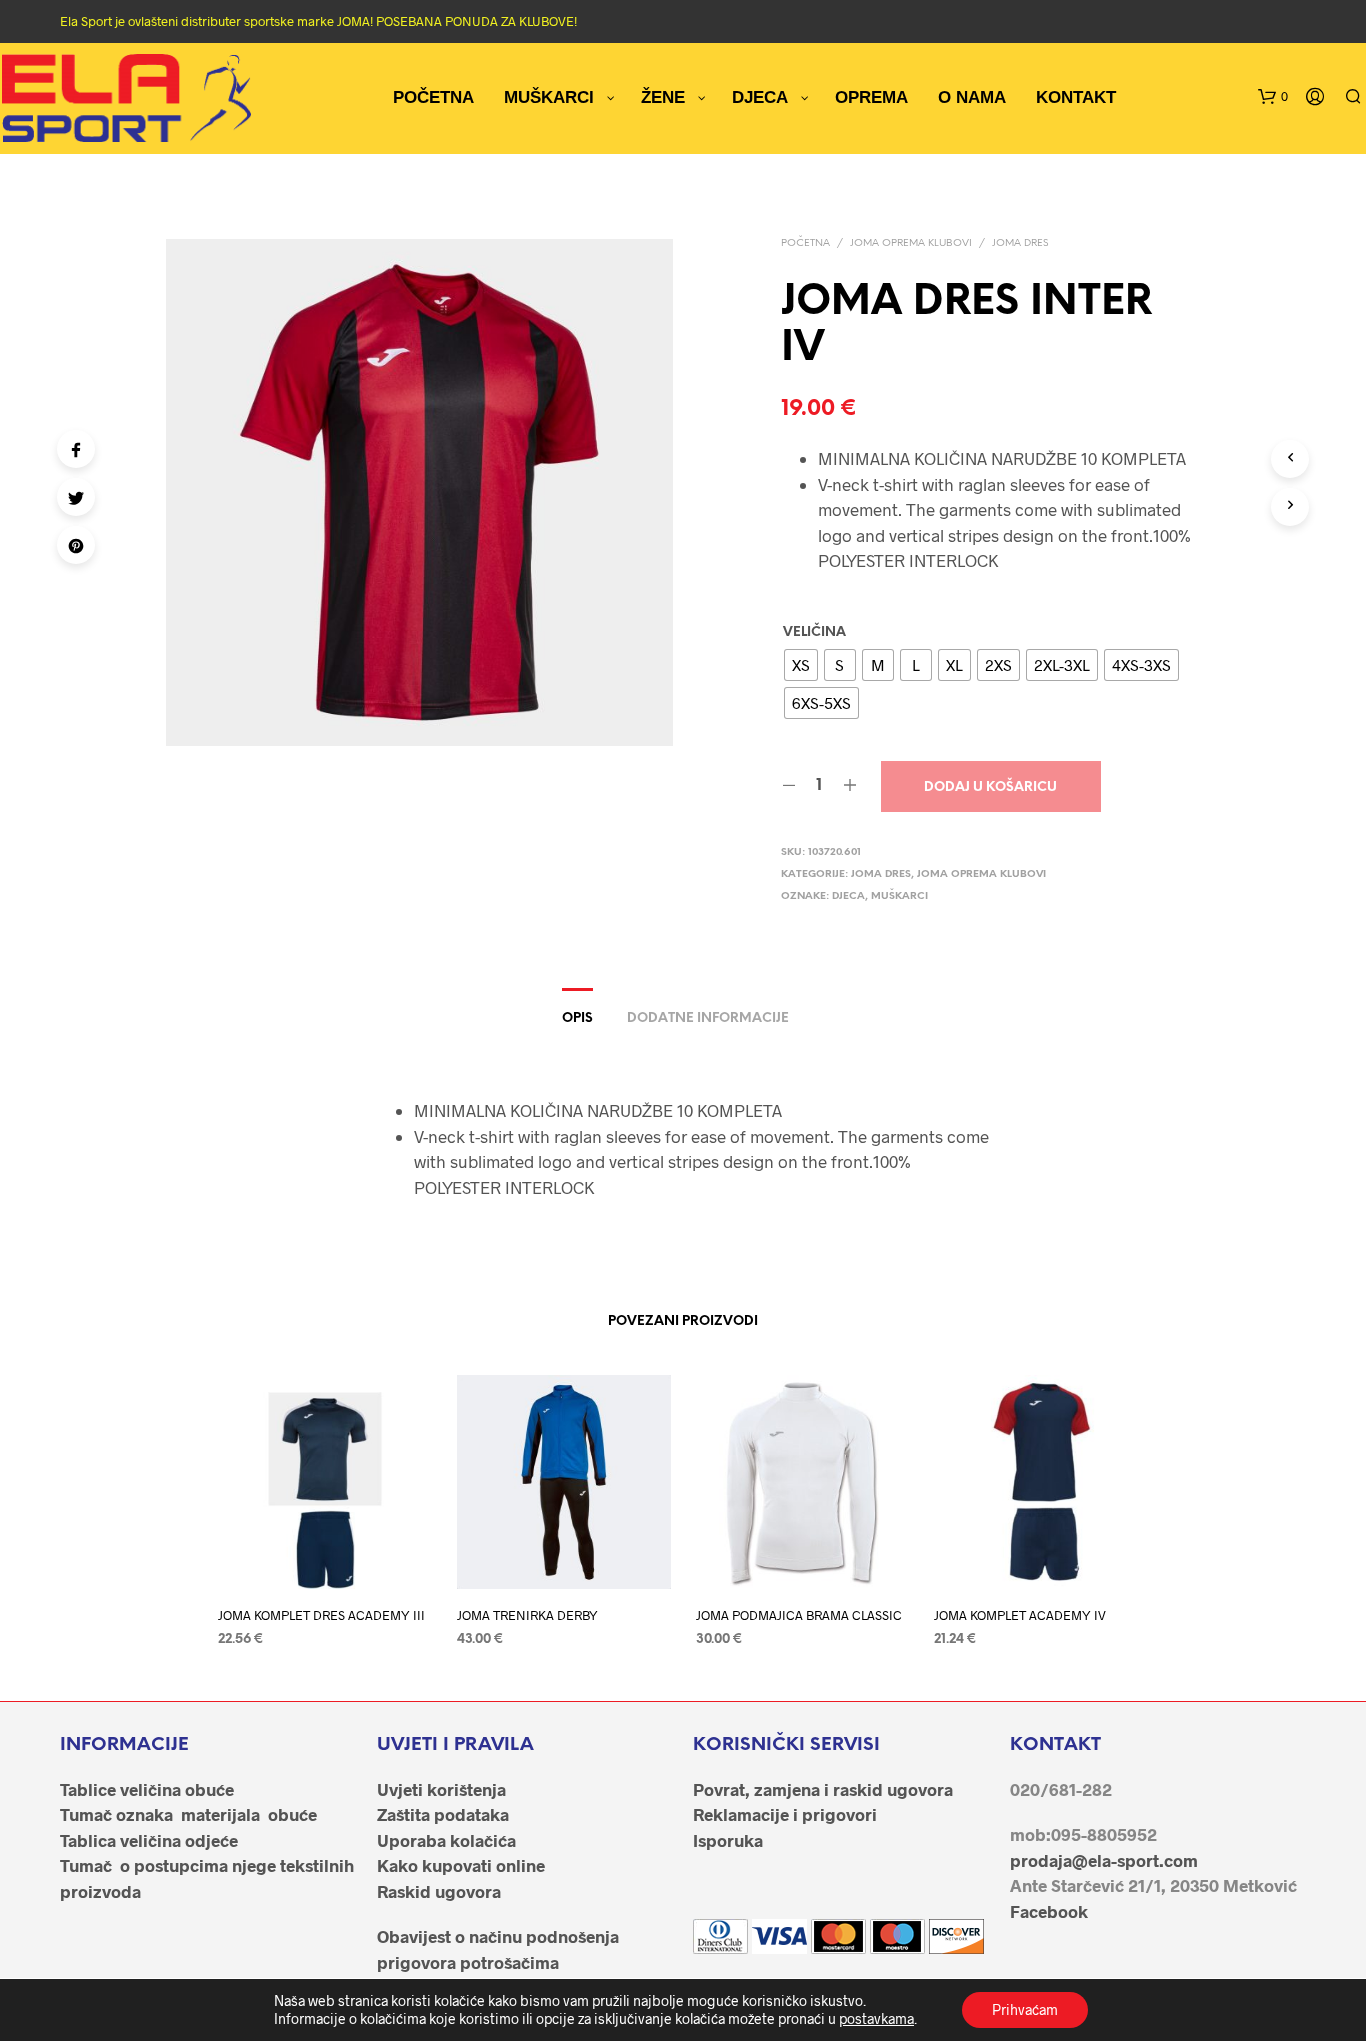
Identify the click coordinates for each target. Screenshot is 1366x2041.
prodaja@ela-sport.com (1104, 1860)
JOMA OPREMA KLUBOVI (911, 243)
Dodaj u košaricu (990, 787)
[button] (1273, 97)
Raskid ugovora (439, 1891)
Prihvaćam (1025, 2009)
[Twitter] (76, 497)
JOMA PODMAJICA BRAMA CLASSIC (799, 1615)
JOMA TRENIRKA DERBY (527, 1615)
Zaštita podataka (443, 1814)
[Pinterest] (76, 545)
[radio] (801, 665)
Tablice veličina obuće (147, 1789)
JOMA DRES (1020, 243)
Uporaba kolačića (446, 1840)
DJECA (848, 896)
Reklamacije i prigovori (785, 1814)
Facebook (1049, 1911)
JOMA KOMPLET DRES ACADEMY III (321, 1615)
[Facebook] (76, 449)
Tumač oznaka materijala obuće (188, 1814)
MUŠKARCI (899, 896)
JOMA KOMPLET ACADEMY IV (1020, 1615)
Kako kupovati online (461, 1865)
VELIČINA (814, 632)
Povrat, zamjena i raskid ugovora (823, 1789)
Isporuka (728, 1840)
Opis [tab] (577, 1018)
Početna (805, 243)
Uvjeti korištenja (441, 1789)
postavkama (876, 2018)
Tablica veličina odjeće (149, 1840)
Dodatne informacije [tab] (708, 1018)
